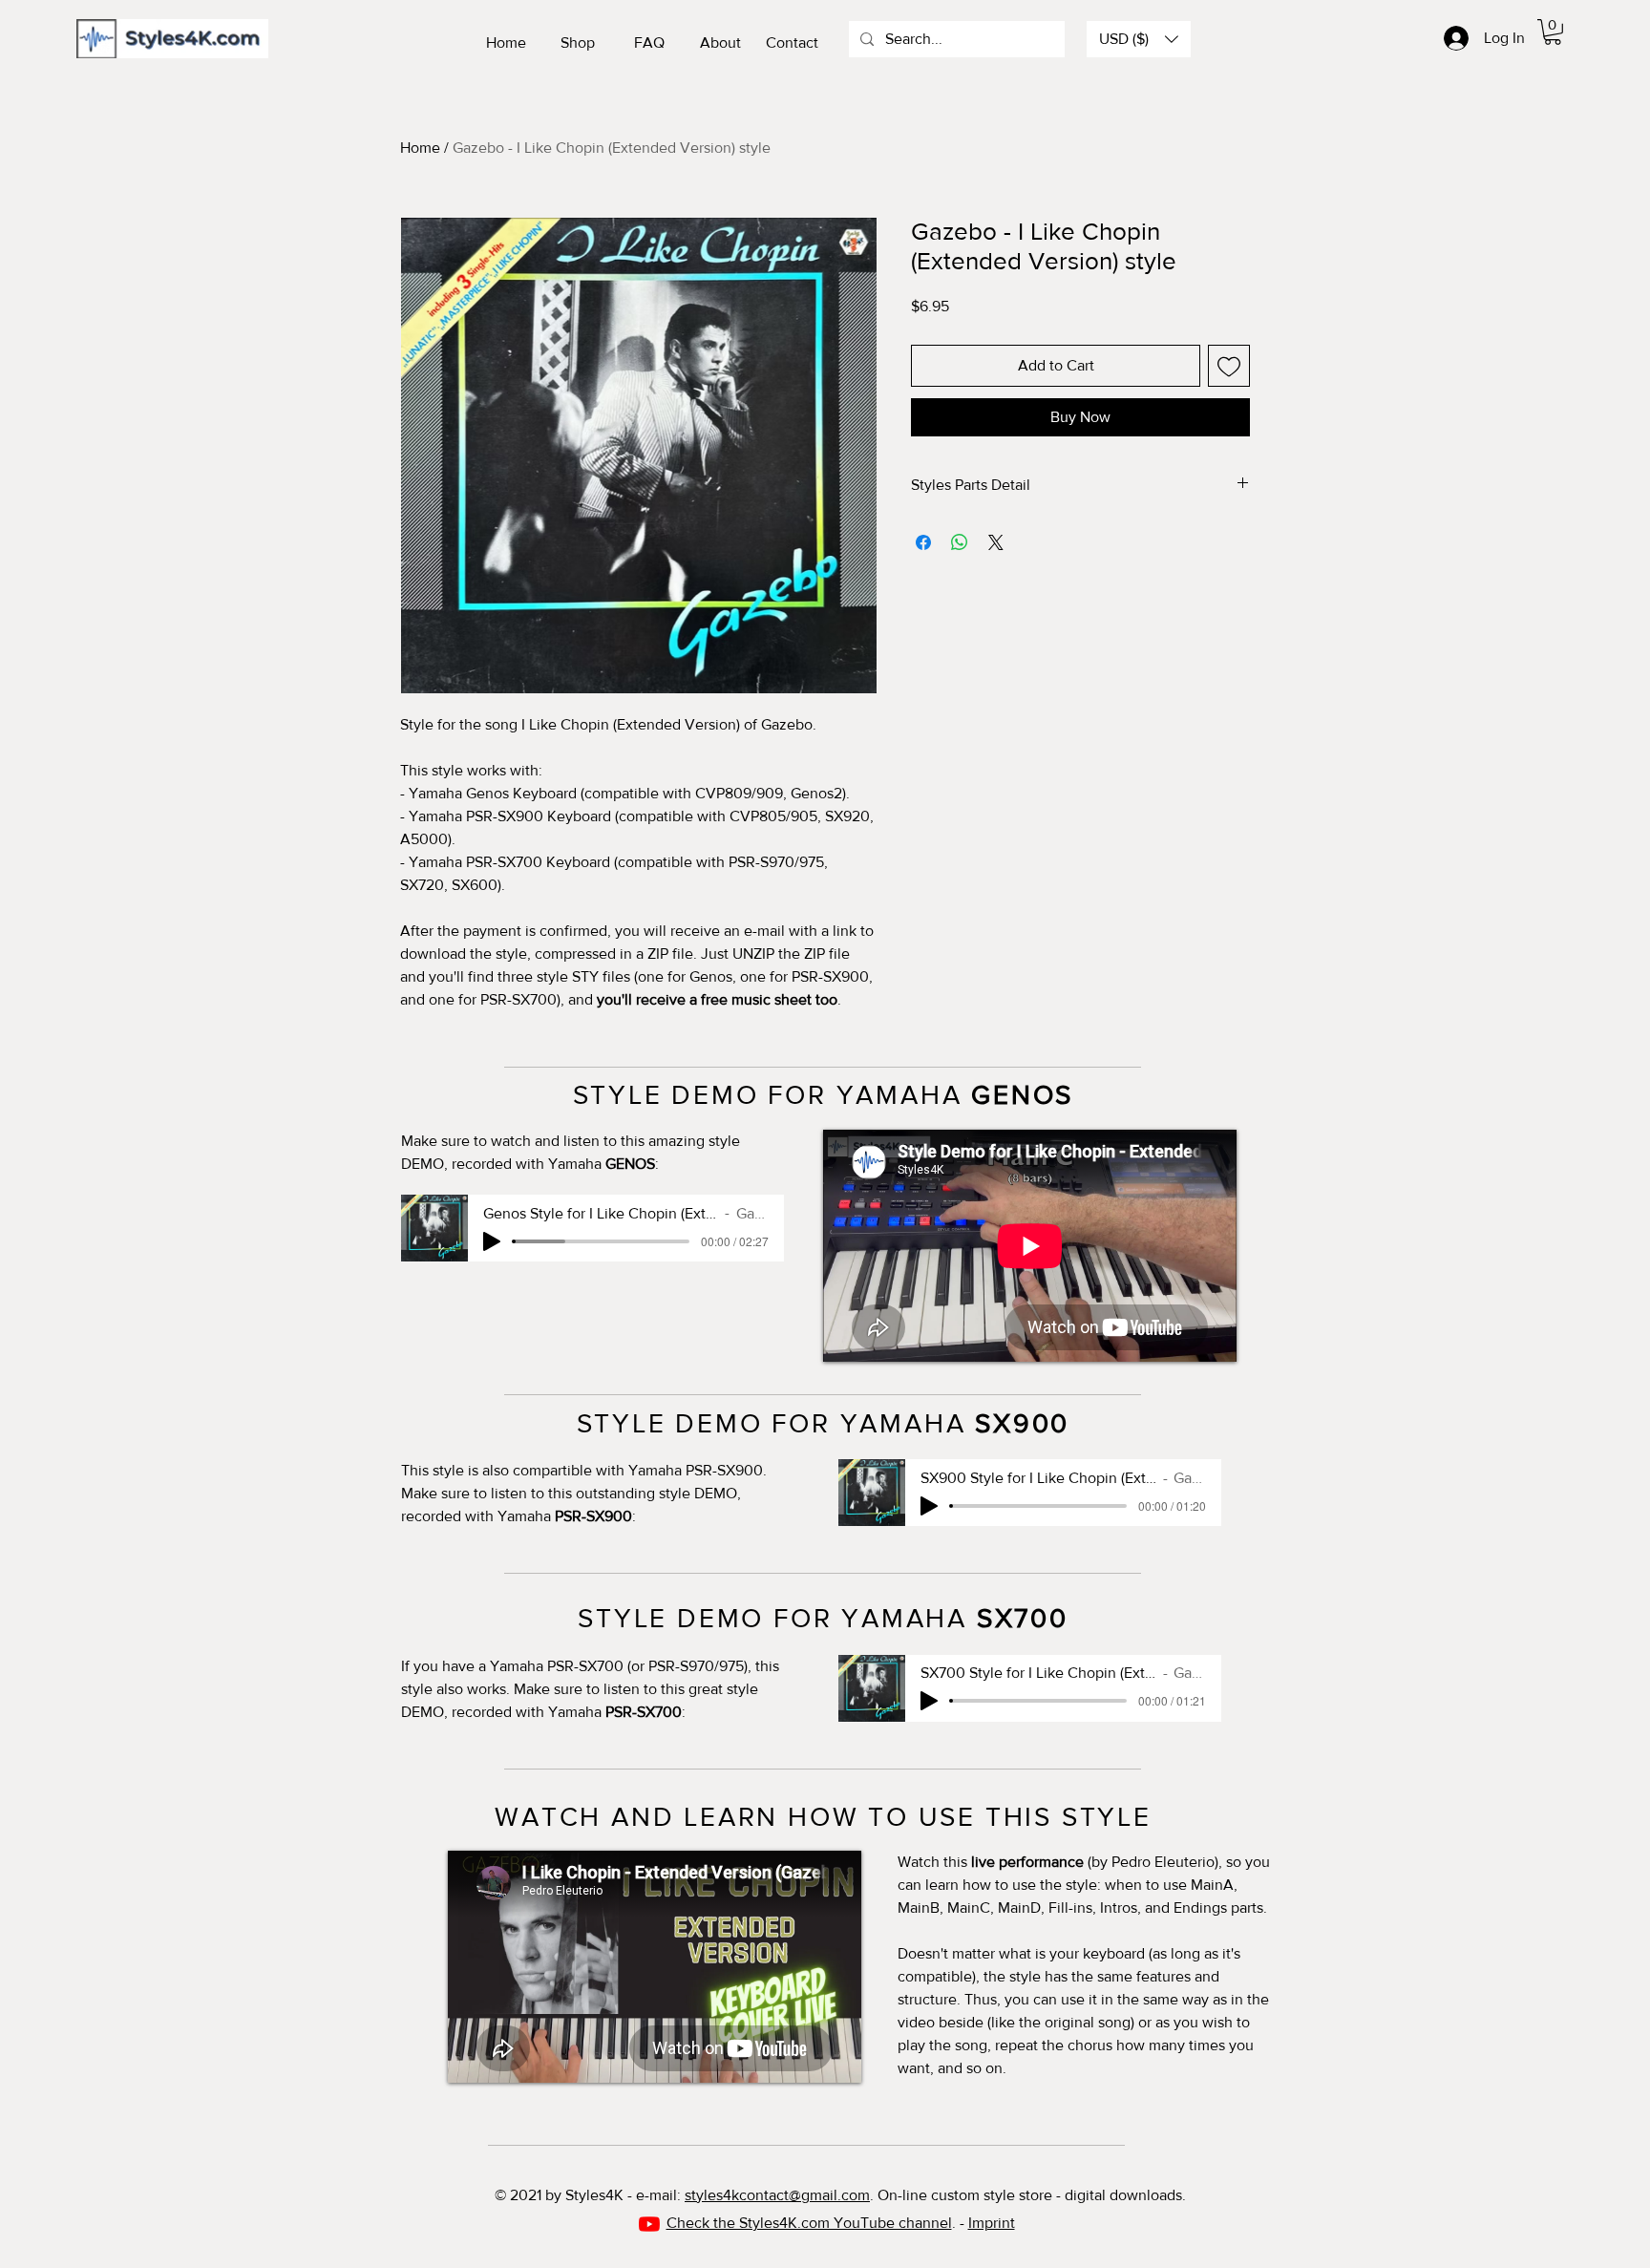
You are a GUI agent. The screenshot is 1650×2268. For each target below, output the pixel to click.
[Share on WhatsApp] (960, 542)
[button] (1139, 39)
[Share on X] (996, 542)
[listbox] (1139, 39)
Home (420, 148)
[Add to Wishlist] (1229, 366)
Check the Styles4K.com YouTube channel (809, 2223)
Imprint (992, 2223)
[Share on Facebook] (923, 542)
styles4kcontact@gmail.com (777, 2195)
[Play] (492, 1241)
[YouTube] (649, 2224)
